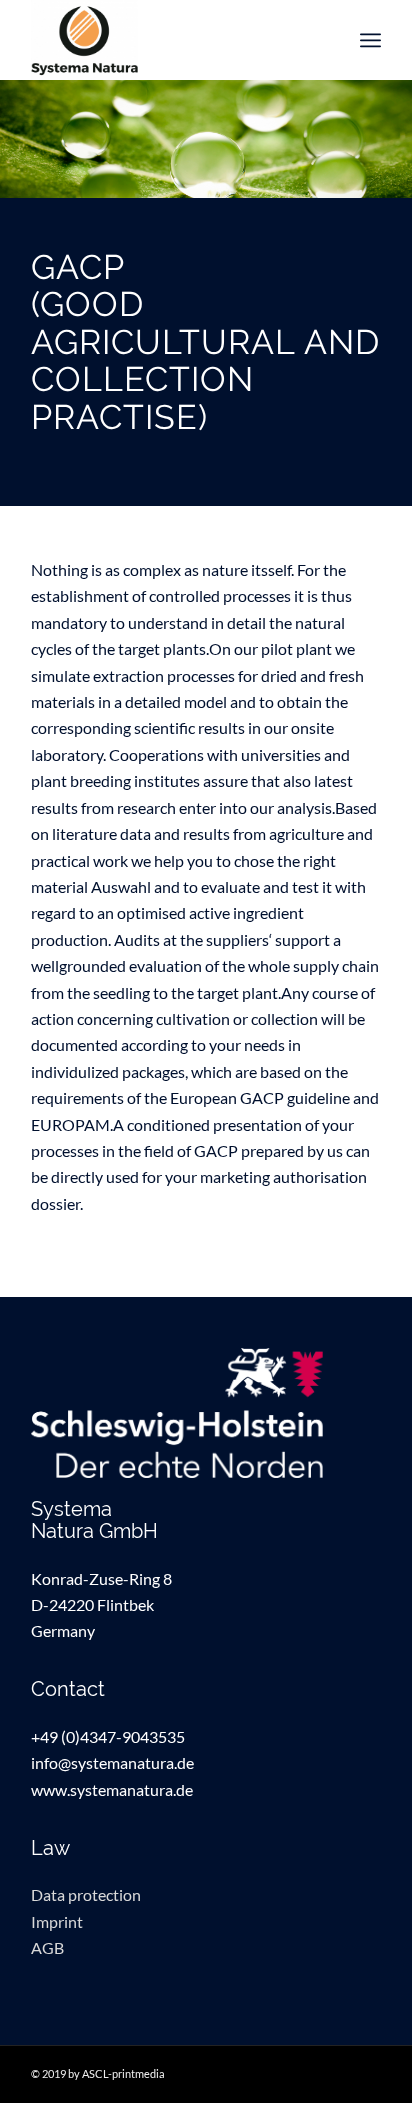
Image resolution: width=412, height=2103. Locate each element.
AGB (47, 1947)
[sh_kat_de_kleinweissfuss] (206, 1413)
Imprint (57, 1921)
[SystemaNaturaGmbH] (171, 40)
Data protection (86, 1894)
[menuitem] (370, 40)
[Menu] (370, 40)
